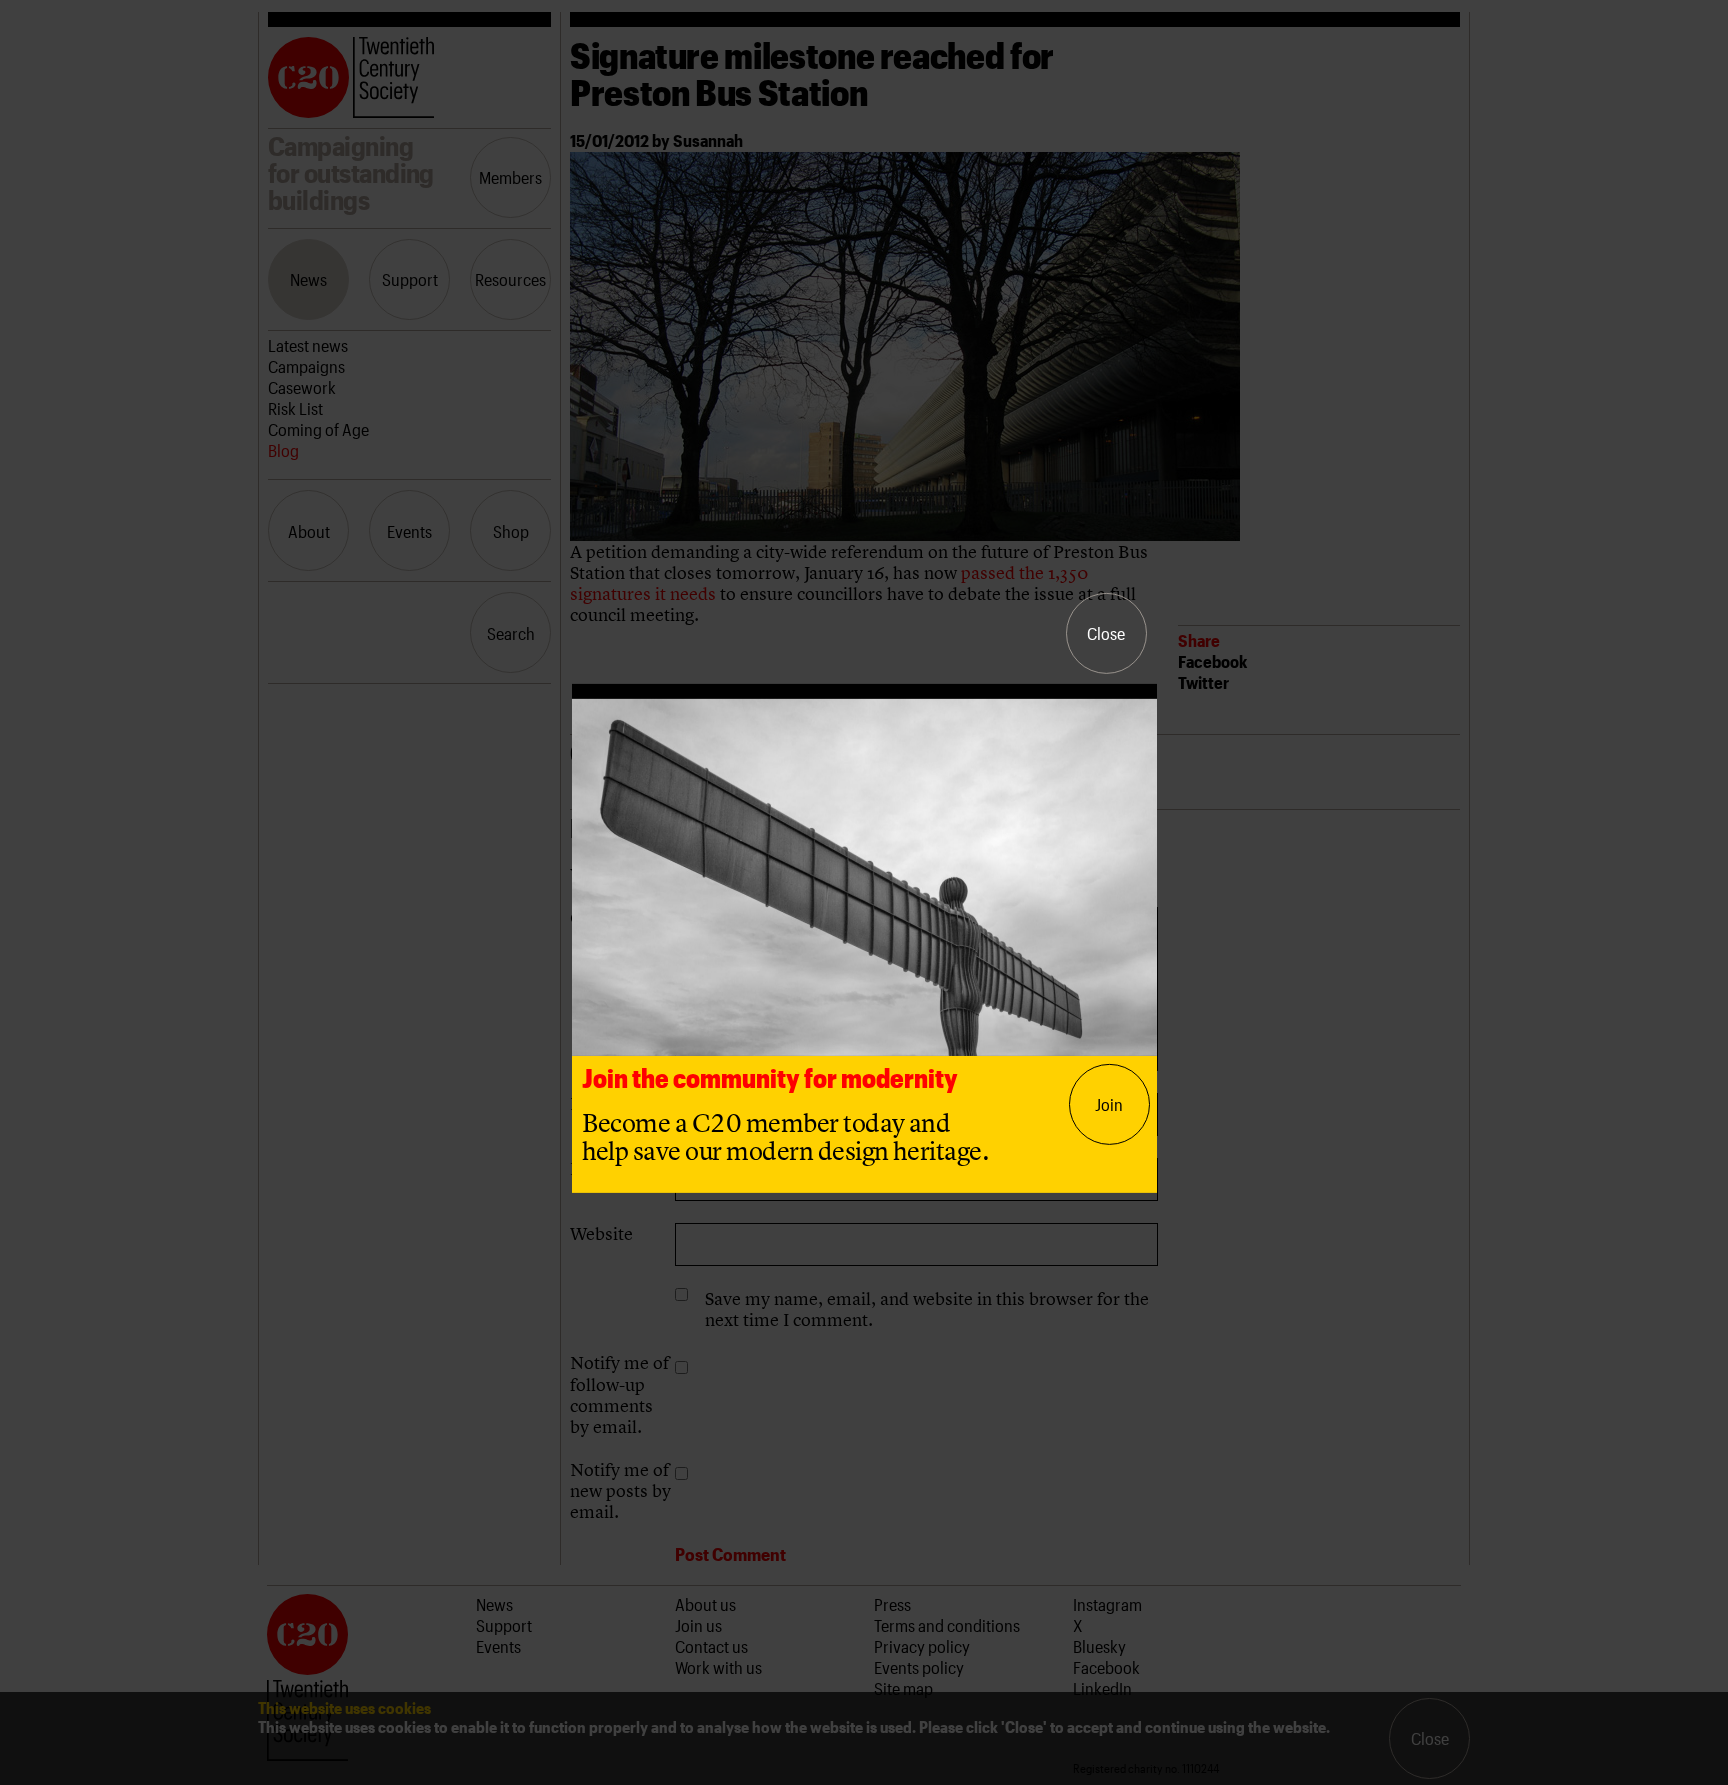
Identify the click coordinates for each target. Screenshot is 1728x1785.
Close (1106, 633)
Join (1109, 1104)
